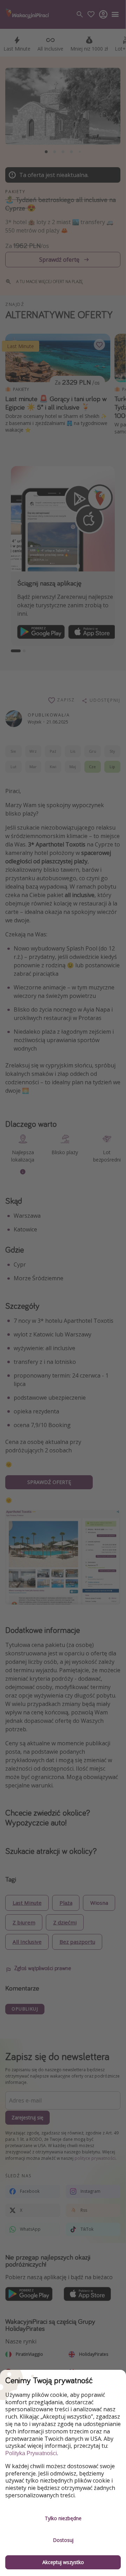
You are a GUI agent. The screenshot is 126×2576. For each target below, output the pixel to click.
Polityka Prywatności (31, 2453)
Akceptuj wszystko (63, 2562)
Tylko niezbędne (63, 2518)
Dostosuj (63, 2540)
